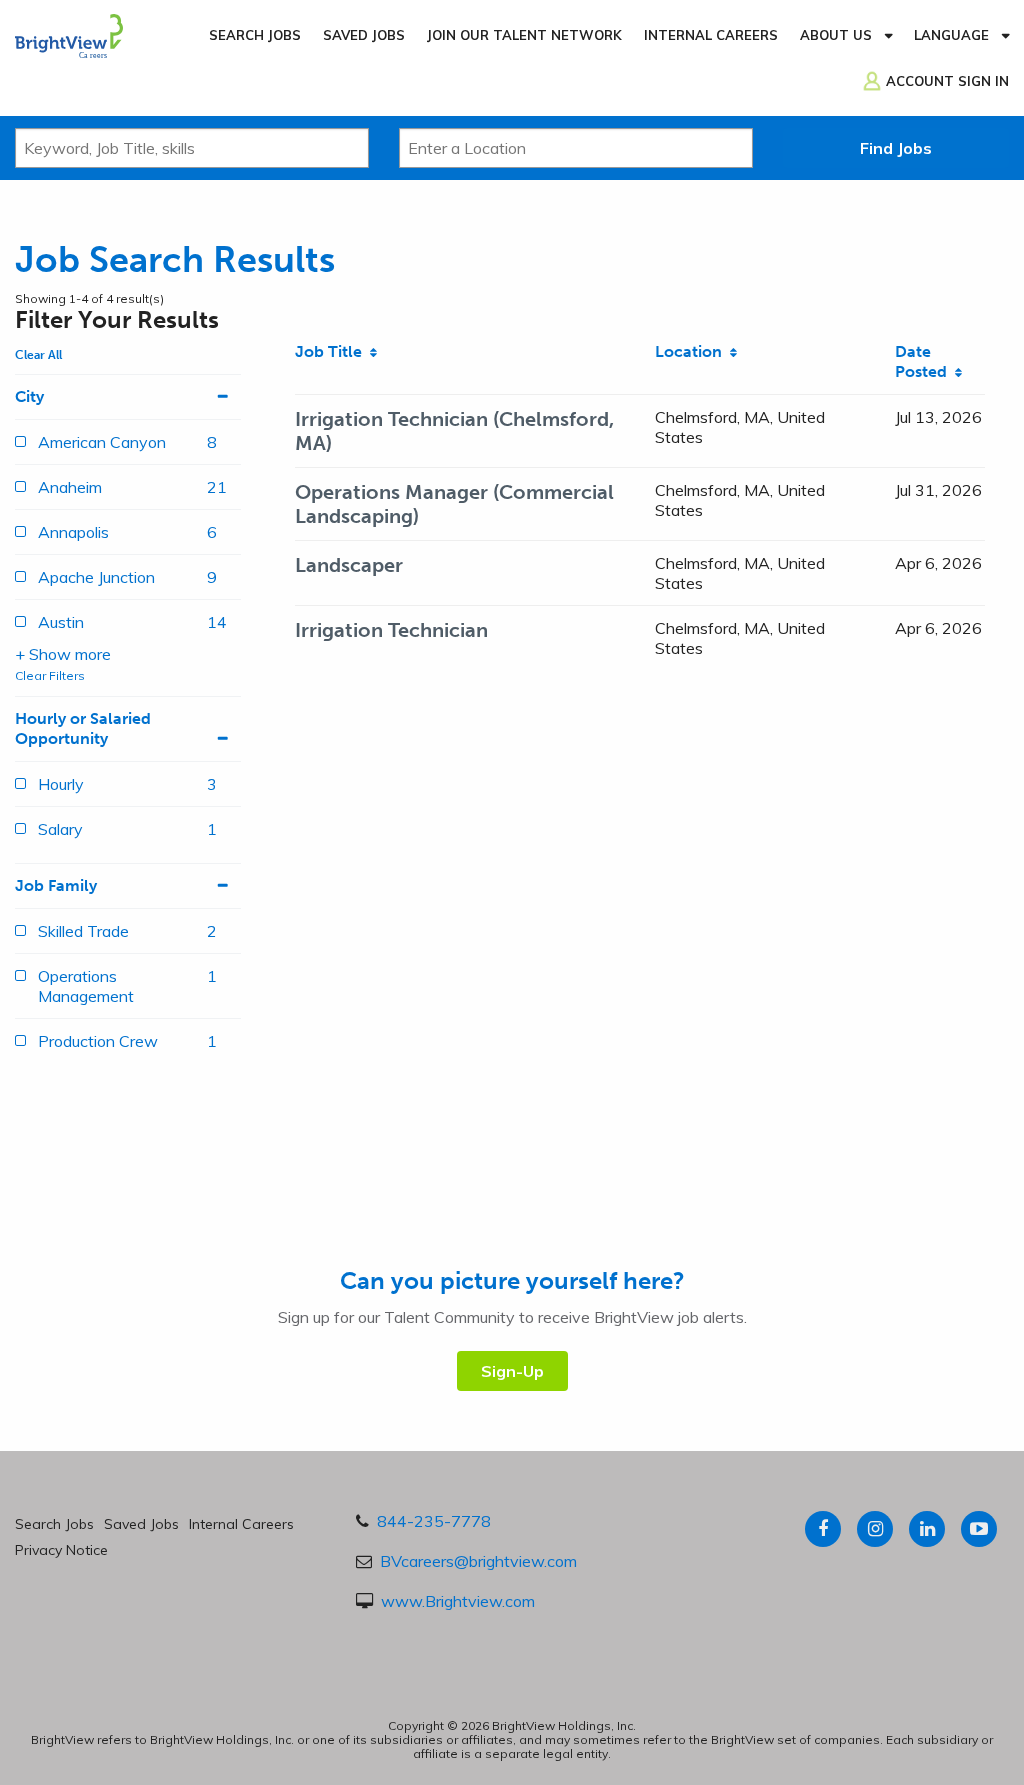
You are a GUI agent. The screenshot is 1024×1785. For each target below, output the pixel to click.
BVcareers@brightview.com (478, 1561)
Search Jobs (255, 35)
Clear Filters (50, 675)
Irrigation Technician (391, 630)
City (29, 396)
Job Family (56, 885)
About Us (836, 35)
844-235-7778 (434, 1521)
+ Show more (63, 654)
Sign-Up (512, 1371)
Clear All (38, 355)
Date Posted (925, 361)
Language (951, 35)
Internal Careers (711, 35)
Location (692, 351)
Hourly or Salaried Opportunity (83, 728)
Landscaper (349, 565)
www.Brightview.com (458, 1601)
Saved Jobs (364, 35)
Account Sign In (947, 81)
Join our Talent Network (524, 35)
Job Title (332, 351)
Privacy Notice (61, 1550)
